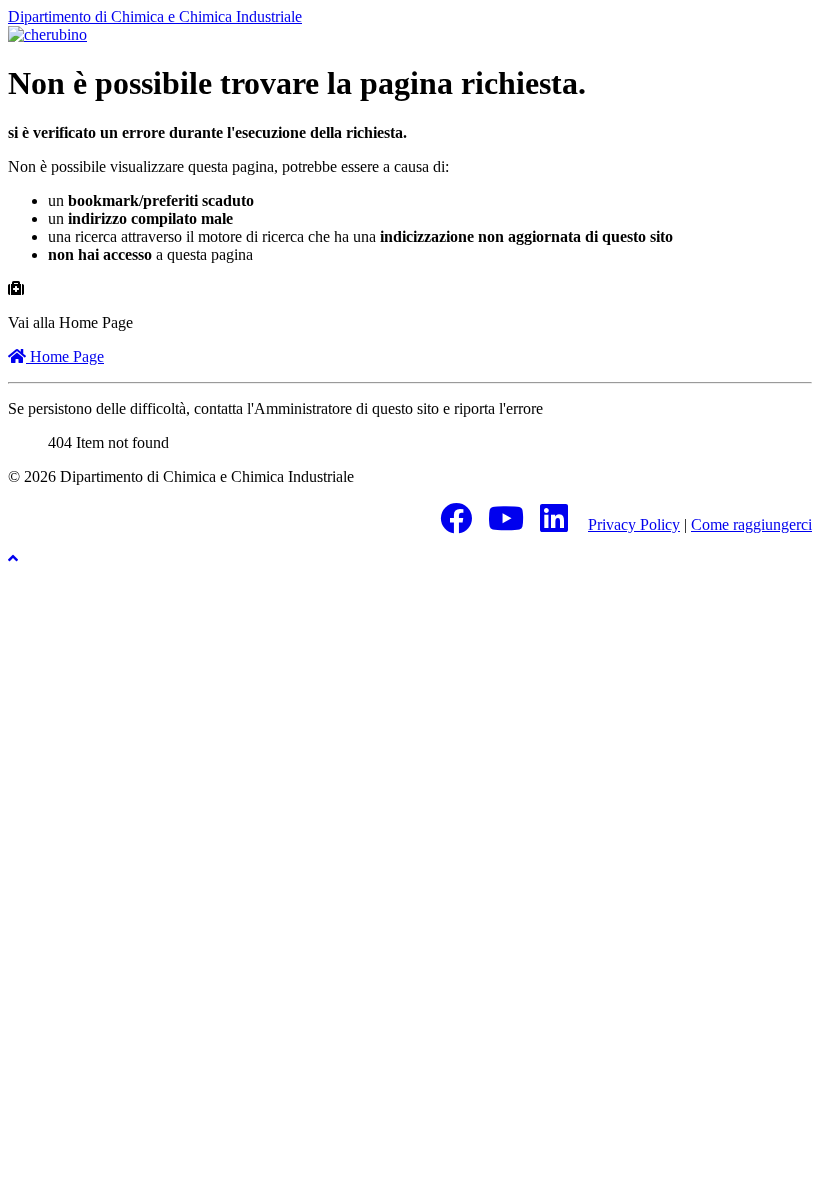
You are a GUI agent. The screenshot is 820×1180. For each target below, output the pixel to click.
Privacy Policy (634, 524)
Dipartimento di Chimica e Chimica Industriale (155, 16)
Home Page (65, 356)
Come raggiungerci (751, 524)
